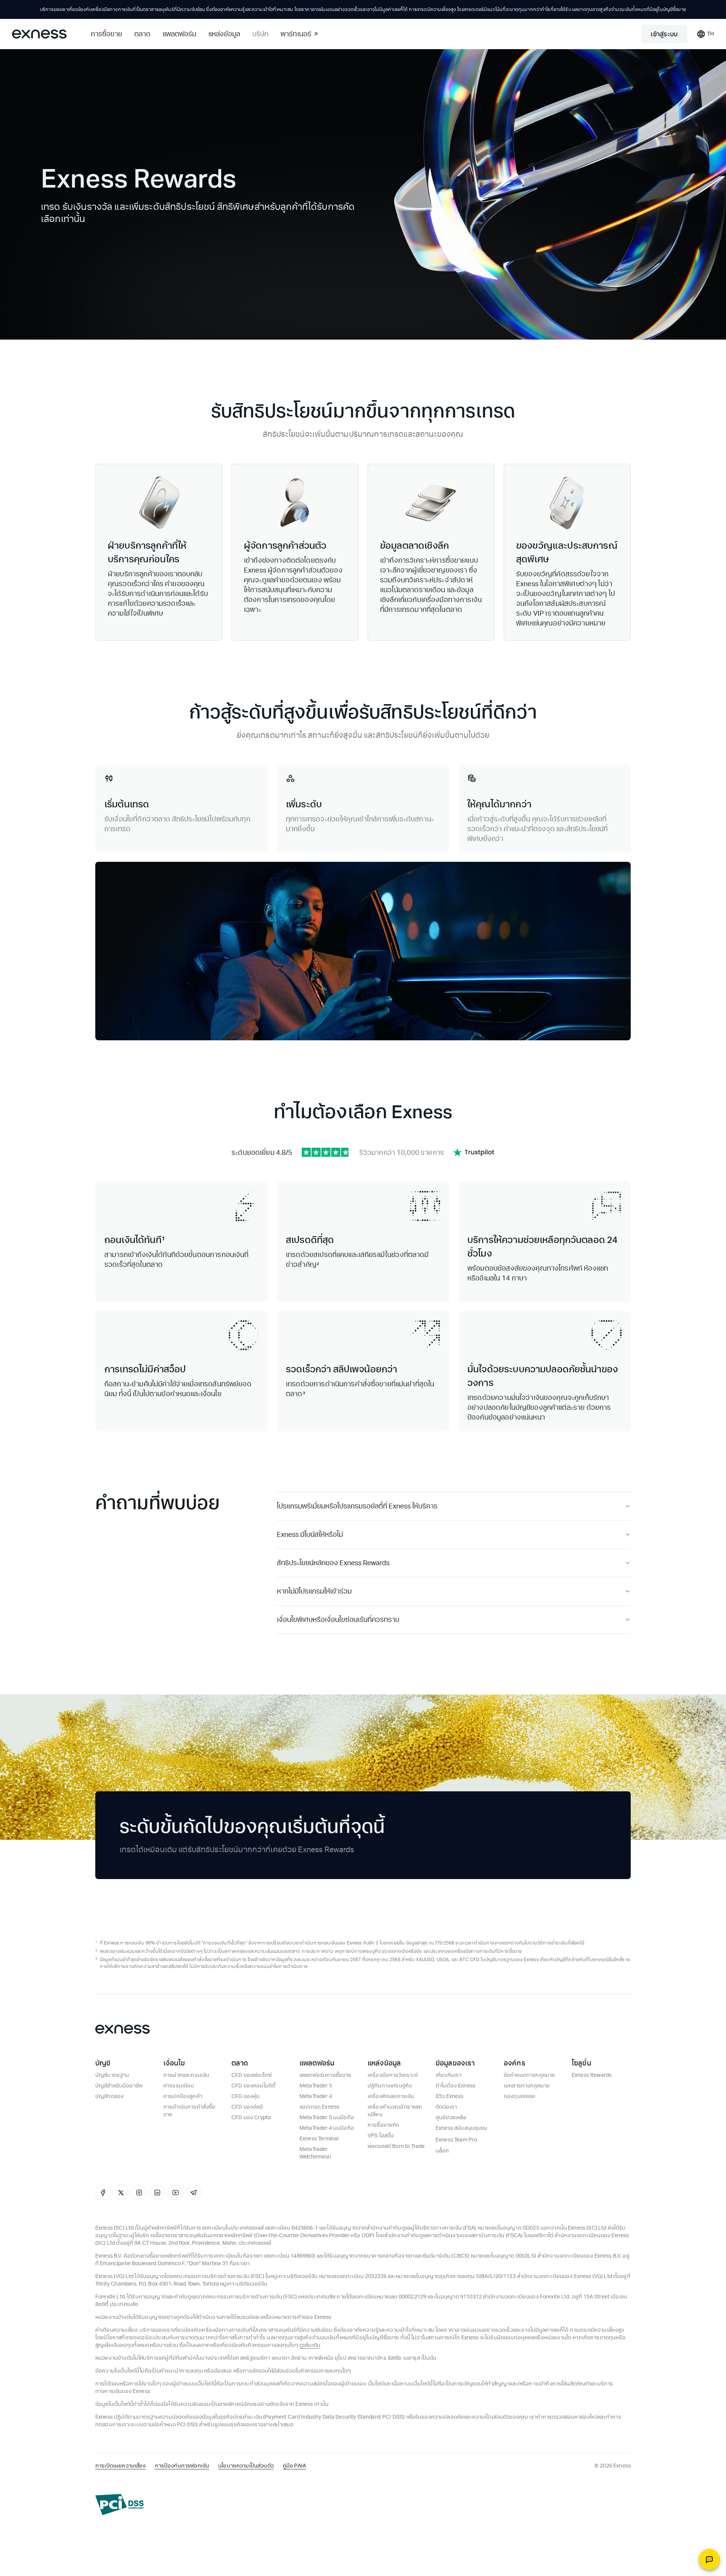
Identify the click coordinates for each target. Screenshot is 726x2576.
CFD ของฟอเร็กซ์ (251, 2075)
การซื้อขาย (106, 34)
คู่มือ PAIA (294, 2466)
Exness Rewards (592, 2075)
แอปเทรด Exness (319, 2107)
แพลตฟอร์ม (179, 34)
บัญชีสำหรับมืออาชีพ (119, 2086)
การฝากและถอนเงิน (186, 2075)
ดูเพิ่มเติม (310, 2345)
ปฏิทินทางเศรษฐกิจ (390, 2086)
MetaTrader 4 (316, 2096)
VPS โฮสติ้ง (381, 2136)
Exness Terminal (319, 2139)
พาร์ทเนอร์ (296, 34)
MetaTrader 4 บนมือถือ (327, 2128)
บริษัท (260, 34)
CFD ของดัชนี (247, 2107)
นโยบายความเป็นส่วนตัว (246, 2466)
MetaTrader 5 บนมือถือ (327, 2117)
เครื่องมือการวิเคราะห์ (393, 2075)
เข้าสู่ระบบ (664, 34)
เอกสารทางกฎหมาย (527, 2086)
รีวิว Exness (450, 2096)
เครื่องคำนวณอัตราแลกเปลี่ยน (395, 2111)
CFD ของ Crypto (251, 2117)
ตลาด (142, 34)
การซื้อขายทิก (384, 2125)
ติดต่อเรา (446, 2107)
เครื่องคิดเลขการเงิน (391, 2096)
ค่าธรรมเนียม (179, 2086)
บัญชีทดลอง (109, 2096)
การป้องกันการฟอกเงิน (182, 2466)
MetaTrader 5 (316, 2086)
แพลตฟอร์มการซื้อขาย (325, 2075)
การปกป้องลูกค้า (183, 2096)
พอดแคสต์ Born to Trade (396, 2146)
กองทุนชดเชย (520, 2096)
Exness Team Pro (456, 2140)
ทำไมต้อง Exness (455, 2086)
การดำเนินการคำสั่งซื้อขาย (189, 2111)
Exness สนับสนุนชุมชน (462, 2128)
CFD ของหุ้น (245, 2096)
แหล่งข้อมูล (224, 34)
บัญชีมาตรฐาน (112, 2075)
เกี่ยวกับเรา (448, 2075)
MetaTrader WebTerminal (315, 2153)
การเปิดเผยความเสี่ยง (121, 2466)
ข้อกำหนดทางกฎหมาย (529, 2075)
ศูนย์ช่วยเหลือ (451, 2117)
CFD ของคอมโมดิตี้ (253, 2086)
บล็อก (442, 2151)
